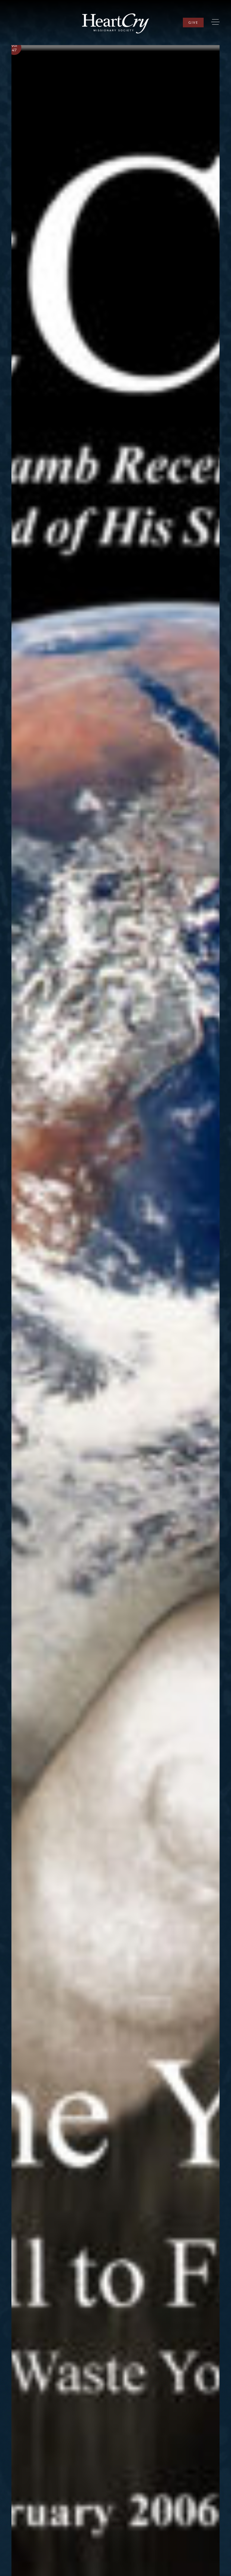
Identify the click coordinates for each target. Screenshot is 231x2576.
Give (193, 22)
